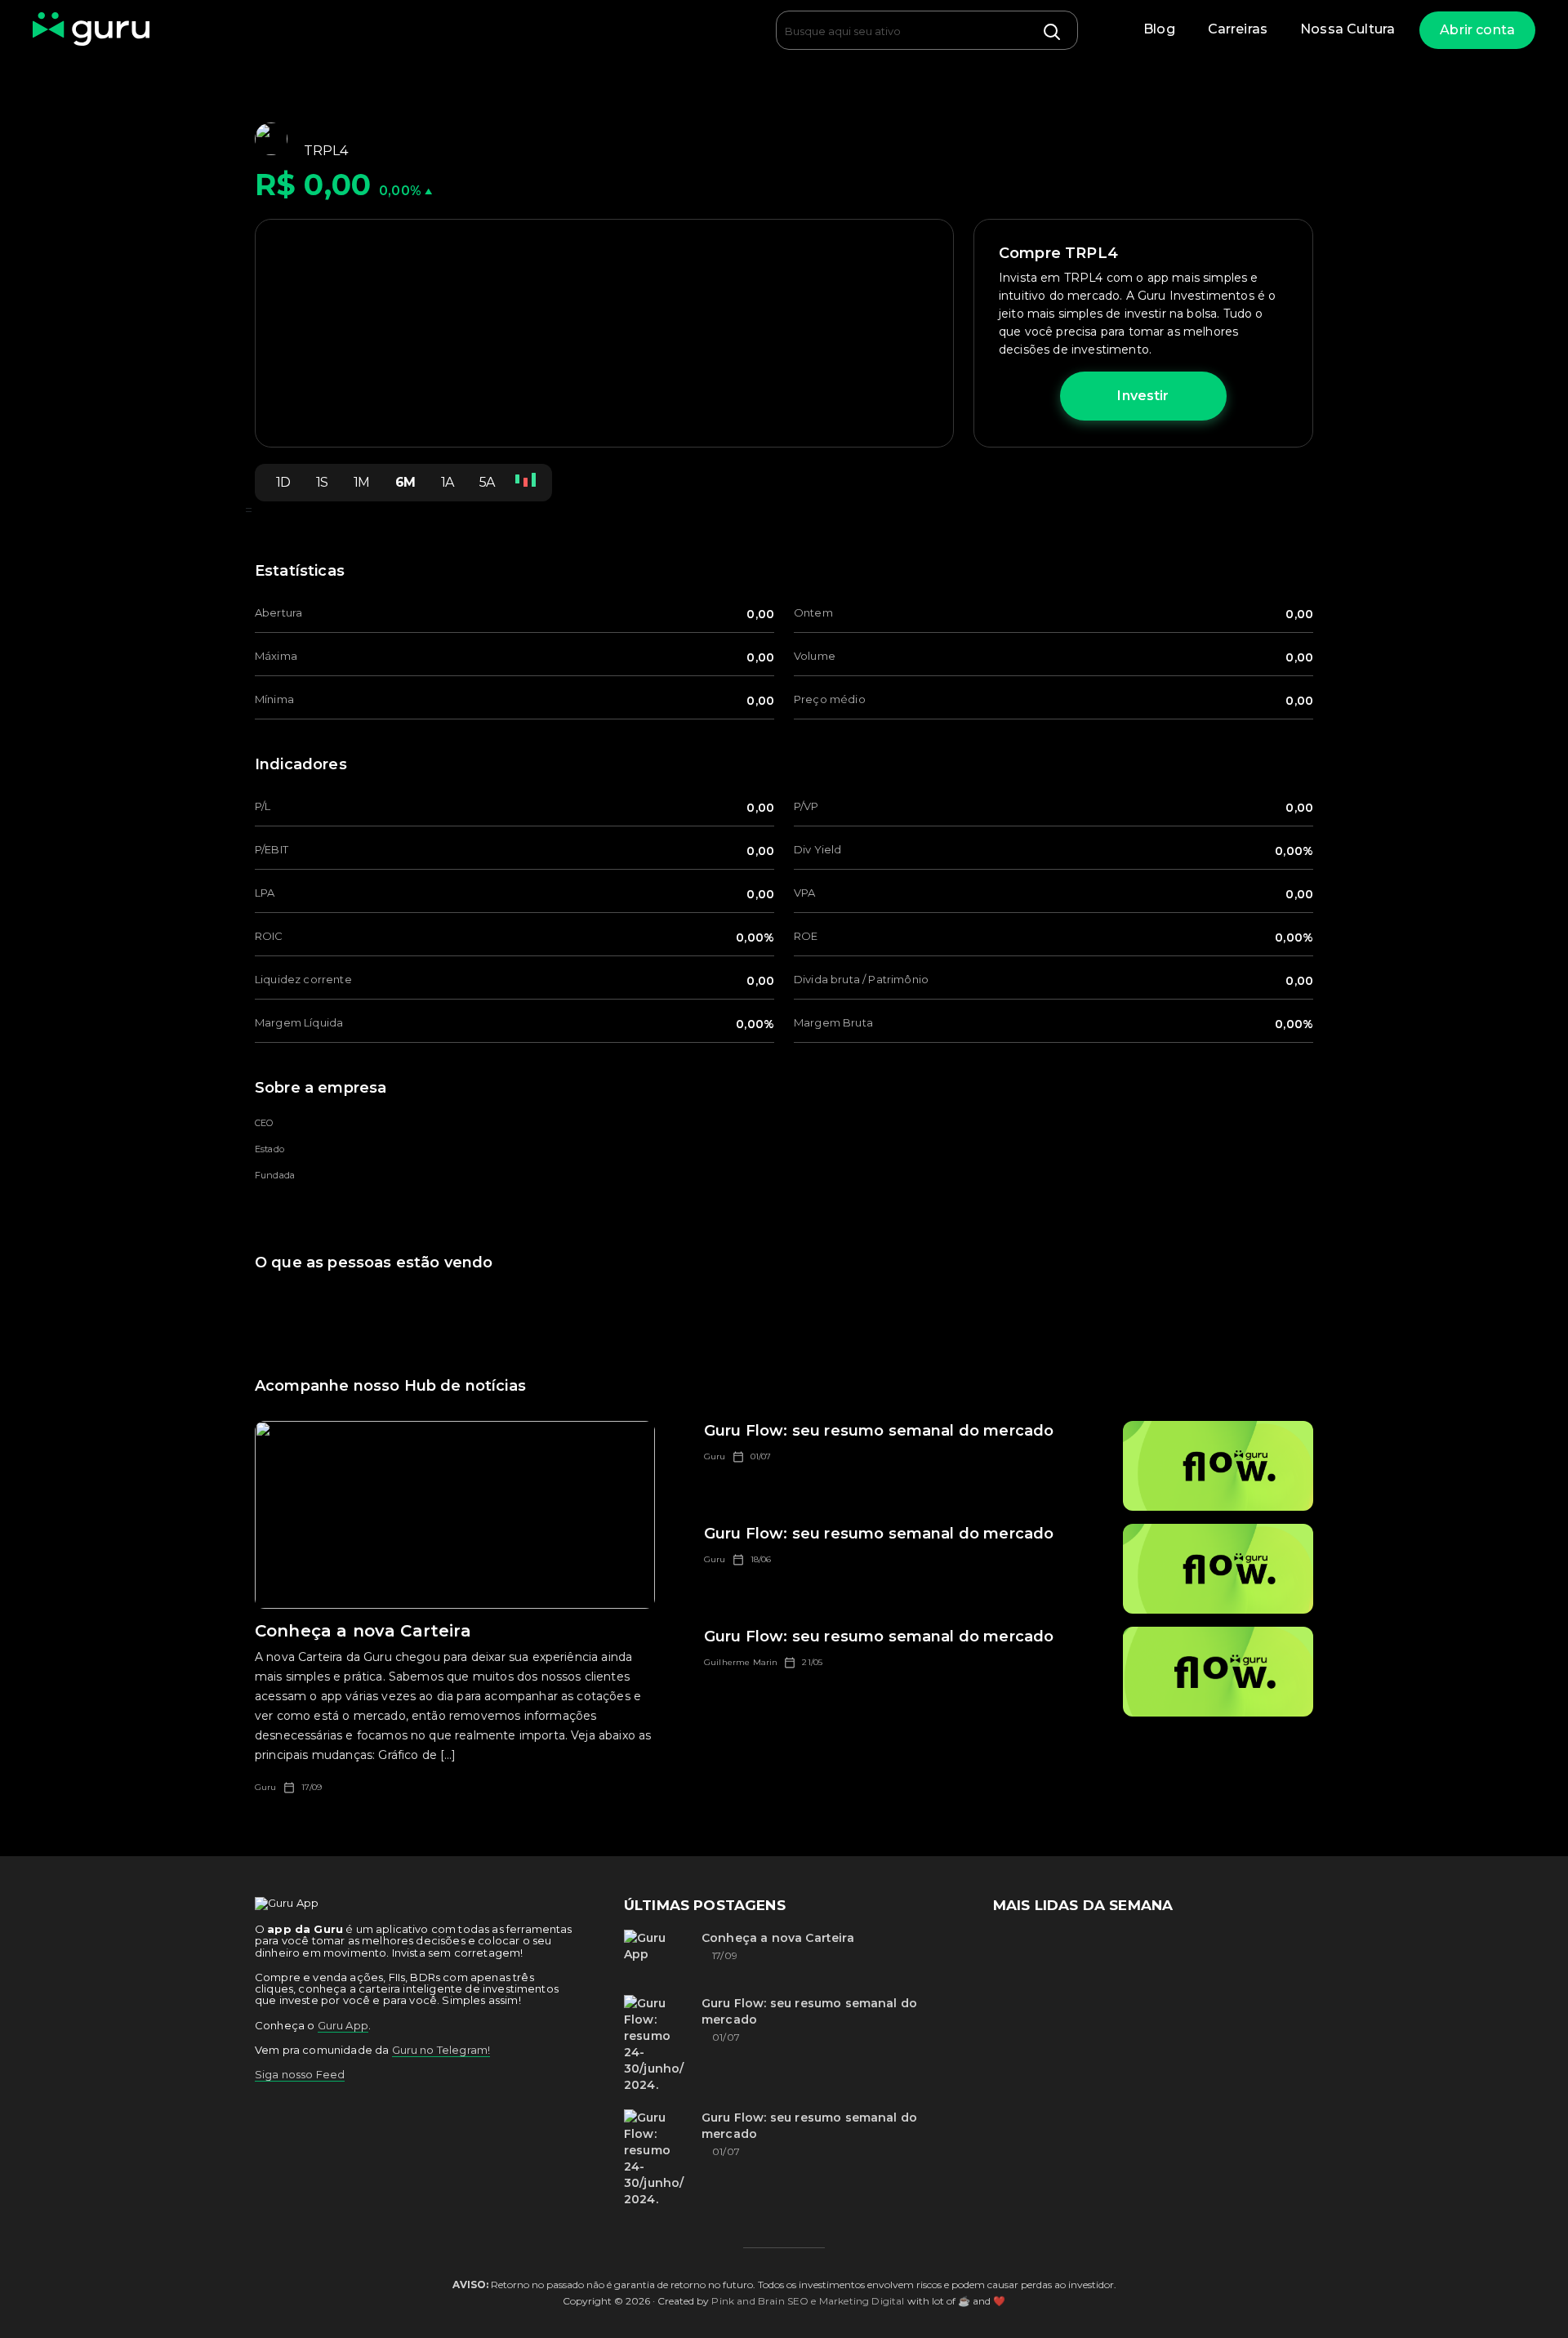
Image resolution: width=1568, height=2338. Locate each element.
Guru (266, 1787)
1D (283, 482)
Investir (1143, 396)
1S (322, 482)
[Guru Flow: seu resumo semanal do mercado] (657, 2044)
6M (405, 482)
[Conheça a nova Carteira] (657, 1954)
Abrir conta (1477, 30)
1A (447, 482)
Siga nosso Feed (300, 2074)
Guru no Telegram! (441, 2050)
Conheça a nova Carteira (778, 1938)
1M (361, 482)
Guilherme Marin (741, 1662)
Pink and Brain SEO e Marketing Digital (808, 2301)
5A (487, 482)
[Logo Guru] (91, 30)
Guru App (343, 2025)
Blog (1159, 29)
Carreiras (1238, 29)
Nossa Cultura (1347, 29)
